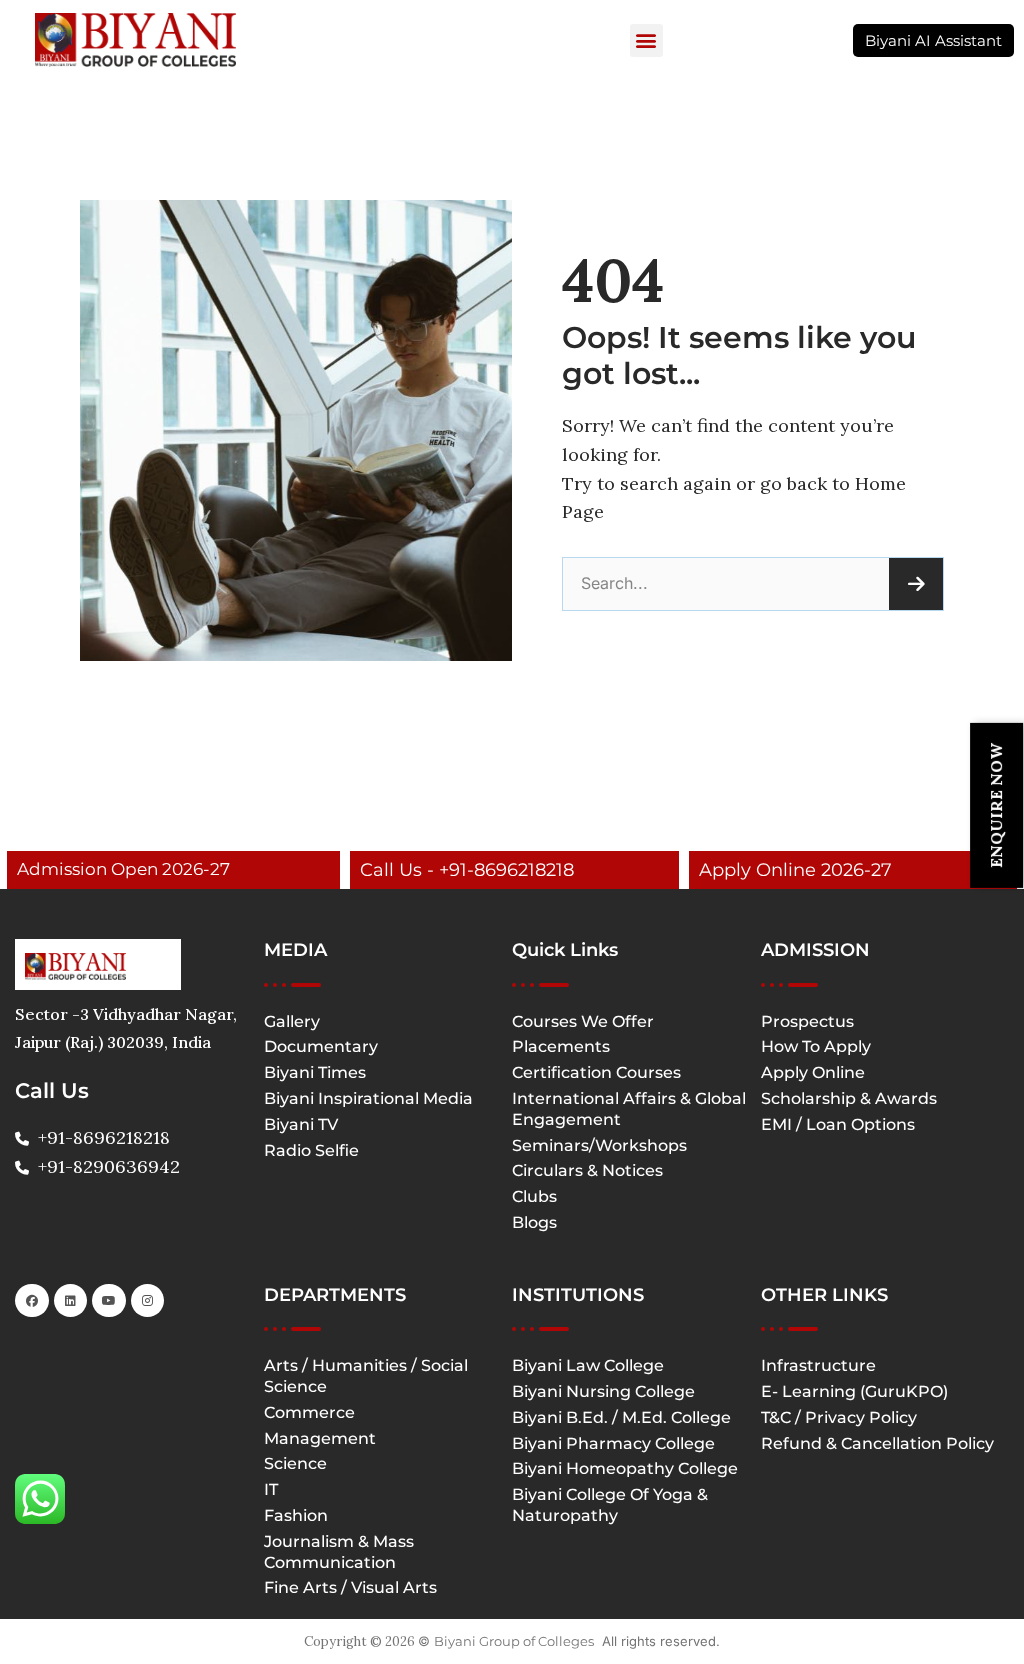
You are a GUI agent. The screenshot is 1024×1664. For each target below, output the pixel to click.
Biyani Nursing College (603, 1391)
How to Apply (816, 1046)
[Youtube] (109, 1301)
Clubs (534, 1196)
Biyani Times (315, 1072)
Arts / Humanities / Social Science (366, 1376)
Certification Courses (596, 1072)
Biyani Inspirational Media (368, 1098)
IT (271, 1489)
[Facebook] (32, 1301)
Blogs (534, 1222)
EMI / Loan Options (838, 1124)
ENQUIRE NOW (996, 805)
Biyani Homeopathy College (625, 1468)
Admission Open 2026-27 (123, 869)
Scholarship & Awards (849, 1098)
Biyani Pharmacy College (613, 1443)
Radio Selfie (311, 1150)
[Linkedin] (71, 1301)
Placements (561, 1046)
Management (320, 1438)
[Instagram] (148, 1301)
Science (295, 1463)
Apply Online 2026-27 (795, 870)
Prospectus (807, 1021)
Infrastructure (818, 1365)
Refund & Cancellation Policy (877, 1443)
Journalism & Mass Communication (339, 1552)
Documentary (321, 1046)
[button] (646, 40)
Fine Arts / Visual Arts (350, 1587)
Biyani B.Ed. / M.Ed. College (621, 1417)
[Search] (916, 584)
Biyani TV (301, 1124)
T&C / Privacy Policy (839, 1417)
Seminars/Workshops (599, 1145)
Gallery (292, 1021)
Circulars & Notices (587, 1170)
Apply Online (813, 1072)
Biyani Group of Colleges (514, 1641)
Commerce (309, 1412)
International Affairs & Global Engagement (629, 1109)
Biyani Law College (588, 1365)
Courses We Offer (583, 1021)
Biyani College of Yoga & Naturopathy (610, 1505)
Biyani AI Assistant (933, 40)
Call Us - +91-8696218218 (467, 870)
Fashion (296, 1515)
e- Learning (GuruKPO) (854, 1391)
